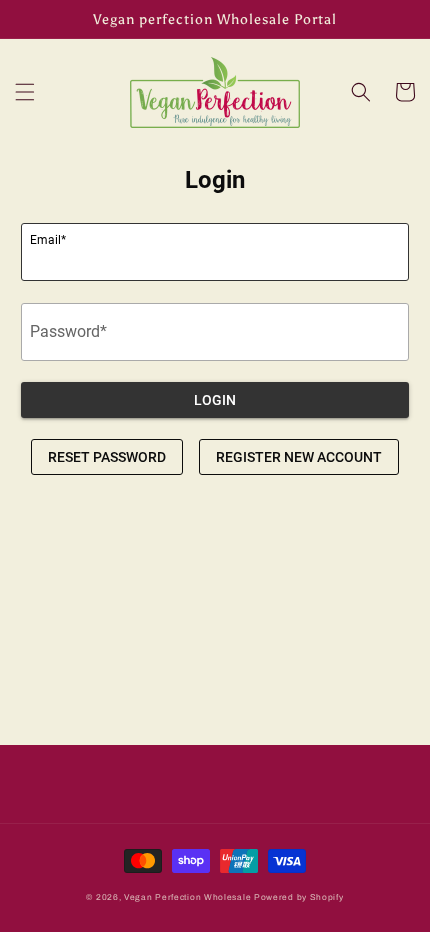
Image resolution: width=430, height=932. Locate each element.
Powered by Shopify (299, 897)
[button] (25, 92)
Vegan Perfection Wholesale (187, 897)
